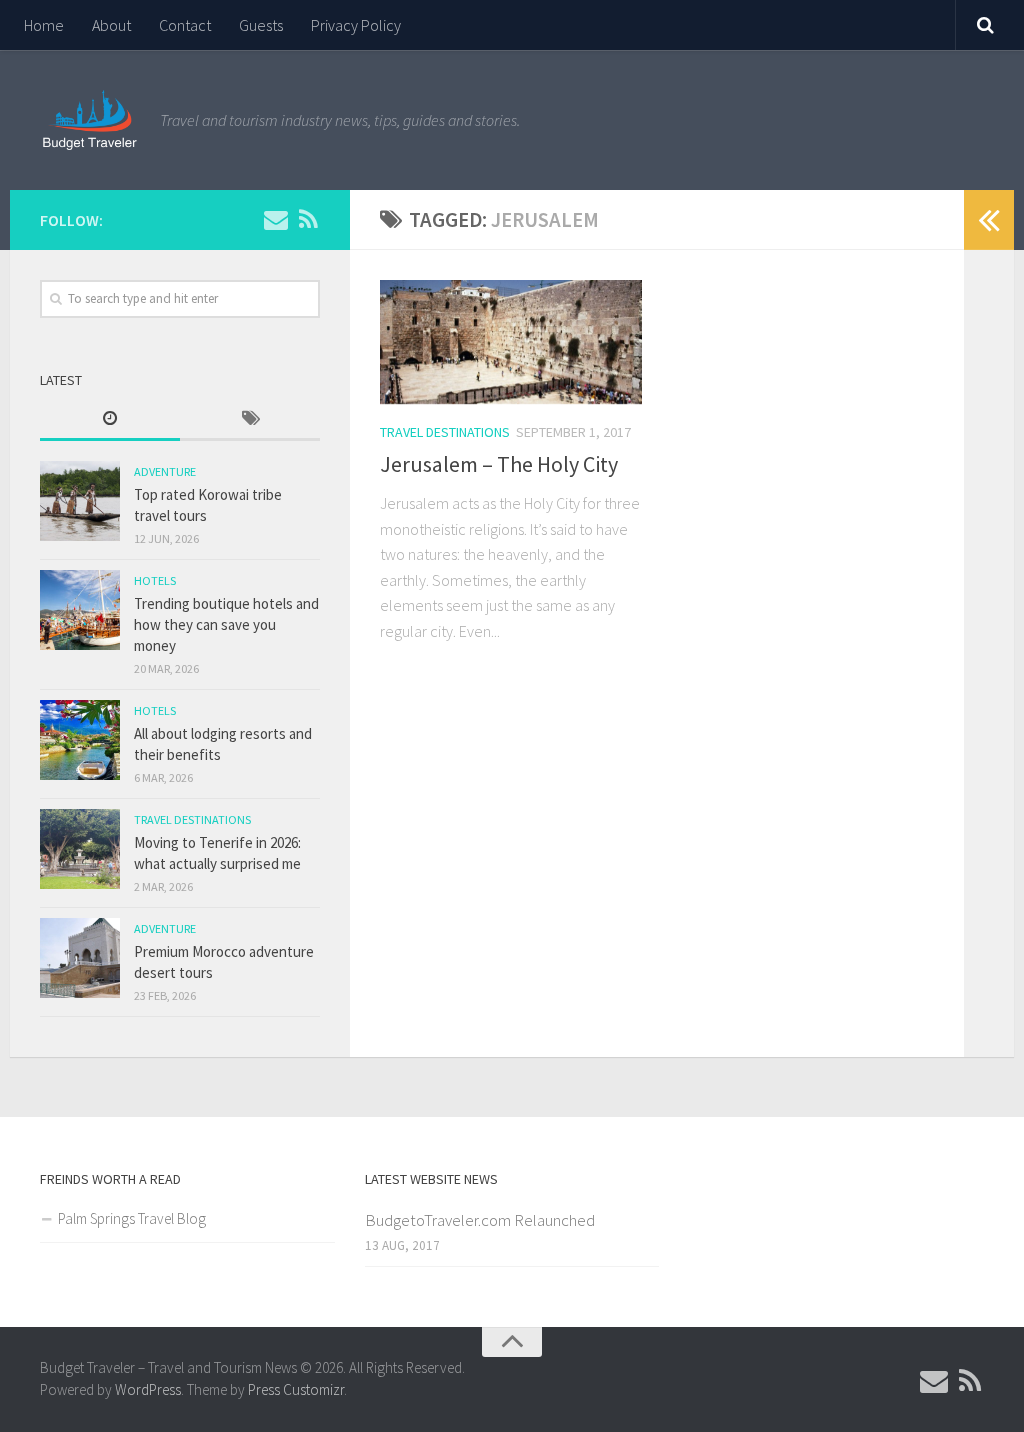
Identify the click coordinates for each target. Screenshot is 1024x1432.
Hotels (155, 580)
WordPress (148, 1389)
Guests (261, 25)
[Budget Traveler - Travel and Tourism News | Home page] (90, 120)
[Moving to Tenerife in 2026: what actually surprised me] (80, 849)
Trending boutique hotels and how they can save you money (226, 624)
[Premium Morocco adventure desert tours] (80, 958)
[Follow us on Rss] (308, 219)
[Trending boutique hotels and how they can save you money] (80, 610)
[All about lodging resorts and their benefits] (80, 740)
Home (44, 25)
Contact (185, 25)
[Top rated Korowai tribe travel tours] (80, 501)
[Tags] (250, 419)
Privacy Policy (356, 25)
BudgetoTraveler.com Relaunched (480, 1220)
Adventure (165, 471)
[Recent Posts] (110, 419)
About (111, 25)
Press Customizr (296, 1389)
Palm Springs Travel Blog (132, 1218)
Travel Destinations (445, 432)
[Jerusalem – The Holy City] (511, 342)
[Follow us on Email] (276, 219)
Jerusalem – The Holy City (499, 464)
